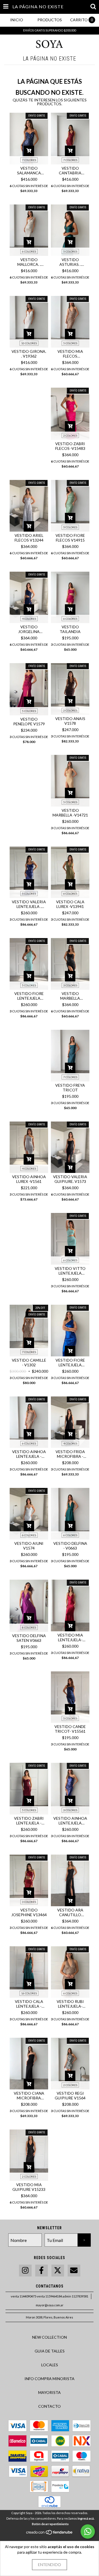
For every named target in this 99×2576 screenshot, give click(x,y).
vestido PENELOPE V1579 (29, 721)
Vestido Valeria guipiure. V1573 (70, 1179)
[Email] (74, 2271)
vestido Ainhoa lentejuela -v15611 (29, 1454)
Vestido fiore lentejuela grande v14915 (70, 1362)
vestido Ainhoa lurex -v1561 (29, 1179)
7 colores (29, 160)
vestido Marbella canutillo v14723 (70, 996)
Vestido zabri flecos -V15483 (70, 446)
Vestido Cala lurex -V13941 (70, 904)
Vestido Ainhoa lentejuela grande (70, 1821)
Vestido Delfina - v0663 (70, 1546)
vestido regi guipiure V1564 (70, 2096)
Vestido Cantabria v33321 (70, 170)
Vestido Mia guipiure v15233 (29, 2187)
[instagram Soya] (25, 2271)
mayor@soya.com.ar (50, 2305)
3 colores (70, 985)
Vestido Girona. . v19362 (29, 354)
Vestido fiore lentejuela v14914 (29, 996)
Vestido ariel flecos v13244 (29, 538)
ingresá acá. (86, 2518)
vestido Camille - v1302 (29, 1362)
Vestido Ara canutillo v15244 (70, 1912)
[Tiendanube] (50, 2534)
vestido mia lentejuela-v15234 (70, 1637)
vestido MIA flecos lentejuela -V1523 (70, 354)
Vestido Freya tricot (70, 1088)
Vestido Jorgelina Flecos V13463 (29, 629)
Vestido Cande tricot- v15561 (70, 1729)
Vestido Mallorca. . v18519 (29, 262)
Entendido (50, 2565)
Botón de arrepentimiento (50, 2524)
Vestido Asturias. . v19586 (70, 262)
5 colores (70, 251)
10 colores (29, 343)
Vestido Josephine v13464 (29, 1912)
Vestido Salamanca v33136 (29, 170)
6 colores (29, 251)
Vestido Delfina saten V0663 (29, 1638)
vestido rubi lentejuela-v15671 (70, 2004)
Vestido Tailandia (70, 629)
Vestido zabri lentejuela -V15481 (29, 1821)
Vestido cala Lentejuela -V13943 (29, 2004)
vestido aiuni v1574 (29, 1546)
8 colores (29, 1627)
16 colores (29, 1993)
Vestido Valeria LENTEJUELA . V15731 (29, 904)
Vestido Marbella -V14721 (70, 813)
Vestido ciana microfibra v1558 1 (29, 2096)
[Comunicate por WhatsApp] (88, 2532)
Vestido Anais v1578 (70, 721)
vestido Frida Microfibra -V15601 (70, 1454)
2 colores (70, 435)
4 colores (29, 619)
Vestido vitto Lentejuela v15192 (70, 1271)
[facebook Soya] (42, 2271)
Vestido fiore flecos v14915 (70, 538)
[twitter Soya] (58, 2271)
